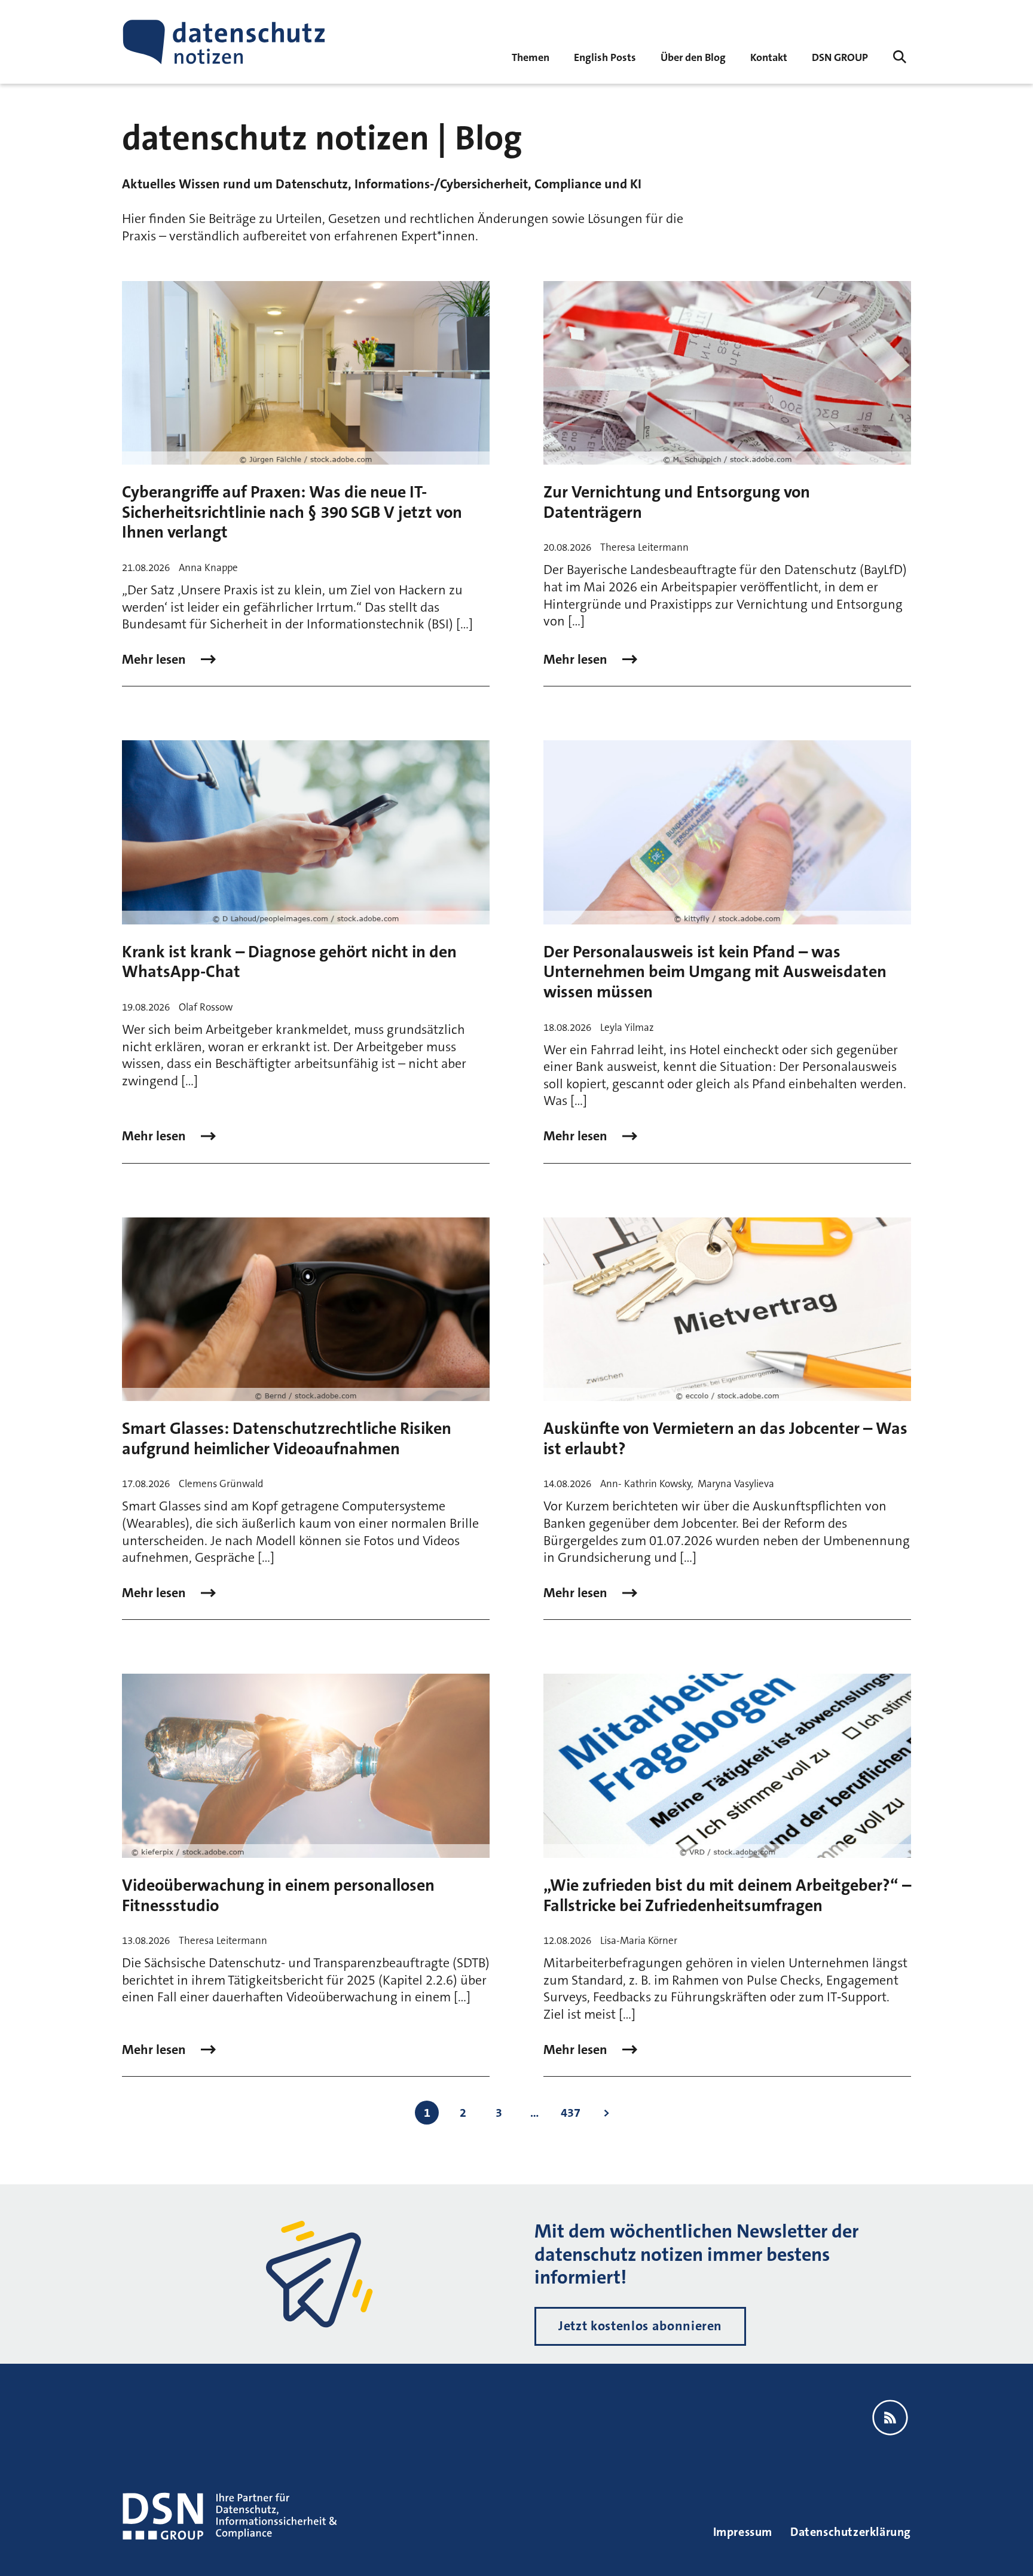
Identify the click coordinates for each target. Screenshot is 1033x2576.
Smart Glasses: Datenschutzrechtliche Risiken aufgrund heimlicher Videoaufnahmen (287, 1439)
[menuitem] (840, 57)
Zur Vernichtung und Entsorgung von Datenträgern (677, 502)
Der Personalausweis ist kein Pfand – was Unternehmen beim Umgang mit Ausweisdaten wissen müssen (715, 972)
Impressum (743, 2532)
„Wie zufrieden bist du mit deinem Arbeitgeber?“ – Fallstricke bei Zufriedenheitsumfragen (727, 1896)
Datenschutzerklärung (851, 2532)
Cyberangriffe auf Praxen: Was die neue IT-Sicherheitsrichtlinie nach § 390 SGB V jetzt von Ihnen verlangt (292, 512)
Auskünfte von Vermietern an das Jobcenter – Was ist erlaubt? (725, 1439)
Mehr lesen (155, 660)
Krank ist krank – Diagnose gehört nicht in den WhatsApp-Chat (289, 962)
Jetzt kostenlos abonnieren (640, 2326)
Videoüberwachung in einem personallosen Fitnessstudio (278, 1896)
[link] (605, 57)
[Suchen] (900, 57)
